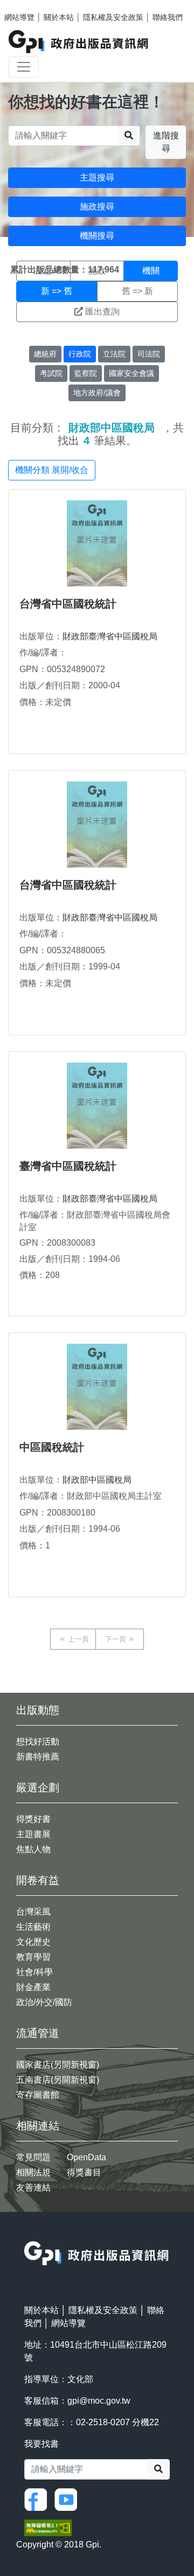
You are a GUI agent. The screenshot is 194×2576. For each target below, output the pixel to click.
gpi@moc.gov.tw (99, 2401)
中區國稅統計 (52, 1447)
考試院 (51, 373)
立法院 (114, 354)
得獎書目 (84, 2172)
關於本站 (59, 17)
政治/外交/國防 (44, 2002)
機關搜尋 (97, 236)
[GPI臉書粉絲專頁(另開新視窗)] (38, 2499)
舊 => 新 (137, 291)
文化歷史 (33, 1942)
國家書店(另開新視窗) (58, 2065)
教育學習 (33, 1957)
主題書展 (33, 1834)
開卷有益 (38, 1880)
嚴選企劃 (38, 1788)
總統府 (45, 354)
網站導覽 (19, 17)
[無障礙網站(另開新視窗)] (48, 2527)
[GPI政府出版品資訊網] (79, 42)
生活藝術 (33, 1927)
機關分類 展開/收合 (52, 470)
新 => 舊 (57, 291)
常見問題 (33, 2157)
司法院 (149, 354)
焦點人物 (33, 1849)
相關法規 (33, 2172)
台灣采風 (33, 1912)
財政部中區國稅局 (97, 1480)
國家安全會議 (131, 373)
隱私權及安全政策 (113, 17)
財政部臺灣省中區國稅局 (110, 636)
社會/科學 (34, 1972)
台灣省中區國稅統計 (68, 604)
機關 (151, 271)
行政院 (80, 354)
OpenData (86, 2157)
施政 (97, 271)
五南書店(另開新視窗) (58, 2080)
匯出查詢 (102, 312)
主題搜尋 (97, 177)
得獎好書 (33, 1819)
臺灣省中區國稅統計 (68, 1166)
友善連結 (33, 2187)
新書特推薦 (38, 1757)
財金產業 (33, 1987)
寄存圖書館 (38, 2095)
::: (27, 2234)
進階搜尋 (166, 142)
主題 (43, 271)
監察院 (86, 373)
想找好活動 (38, 1741)
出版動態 (38, 1710)
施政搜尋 (97, 207)
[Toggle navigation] (24, 67)
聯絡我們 (168, 17)
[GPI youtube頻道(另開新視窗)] (68, 2499)
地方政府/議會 (97, 393)
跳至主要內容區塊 (30, 5)
